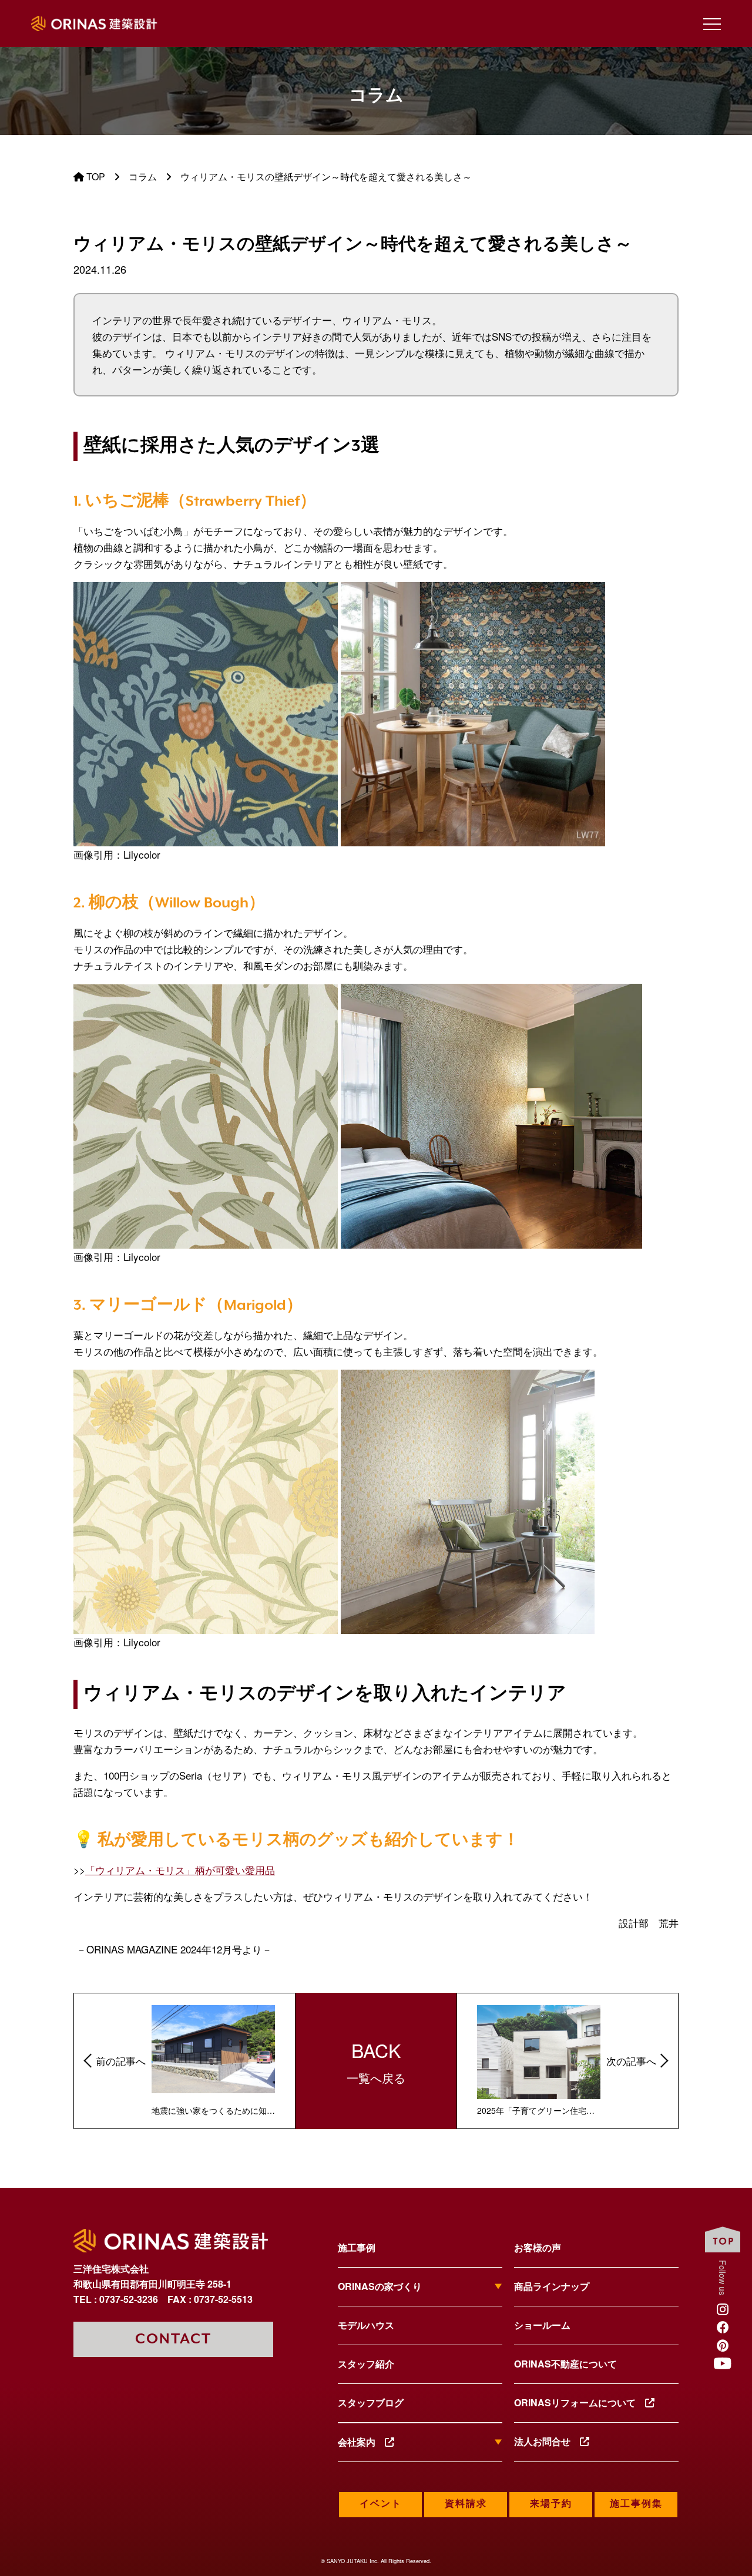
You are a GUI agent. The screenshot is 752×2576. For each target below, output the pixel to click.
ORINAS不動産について (565, 2364)
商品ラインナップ (552, 2286)
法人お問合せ (547, 2441)
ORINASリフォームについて (580, 2402)
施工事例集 (636, 2504)
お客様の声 (538, 2247)
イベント (381, 2504)
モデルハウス (366, 2325)
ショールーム (542, 2325)
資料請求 (466, 2504)
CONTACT (173, 2339)
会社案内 (361, 2442)
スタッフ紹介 (366, 2364)
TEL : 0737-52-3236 (116, 2299)
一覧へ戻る (376, 2061)
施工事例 (357, 2247)
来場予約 (551, 2504)
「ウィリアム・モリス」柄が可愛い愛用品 (180, 1870)
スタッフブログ (371, 2402)
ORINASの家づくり (380, 2286)
